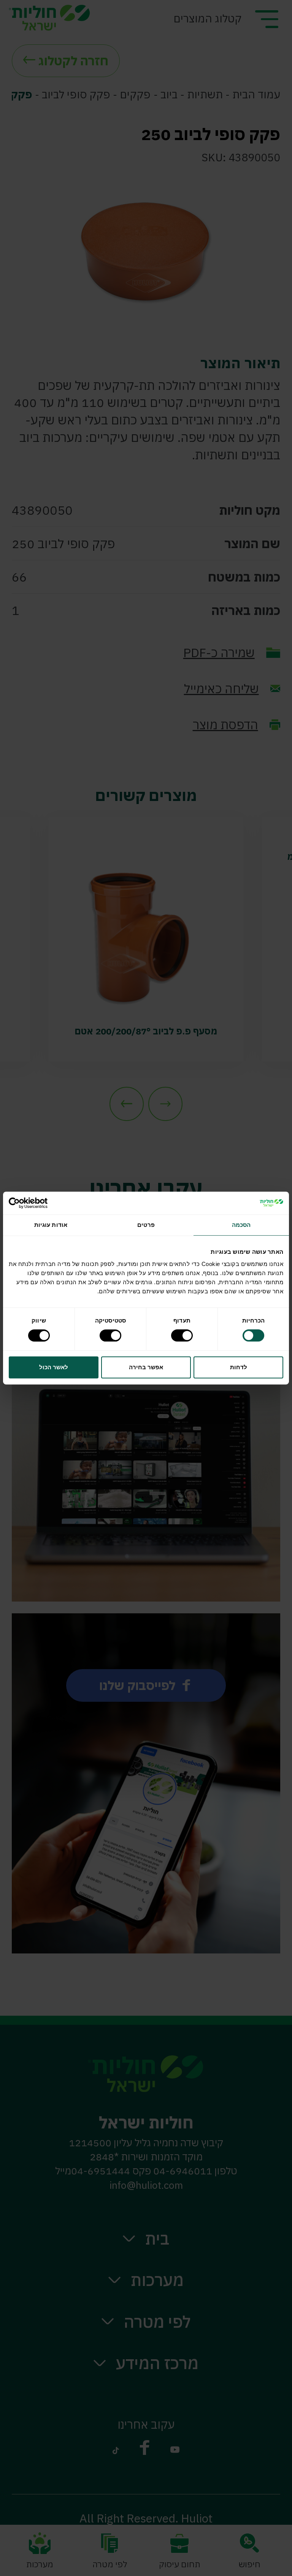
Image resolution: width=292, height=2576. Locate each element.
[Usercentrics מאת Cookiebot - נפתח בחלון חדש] (42, 1203)
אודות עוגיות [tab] (51, 1225)
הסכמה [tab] (241, 1225)
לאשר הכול (54, 1367)
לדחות (239, 1367)
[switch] (184, 1335)
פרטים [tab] (146, 1225)
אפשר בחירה (146, 1367)
